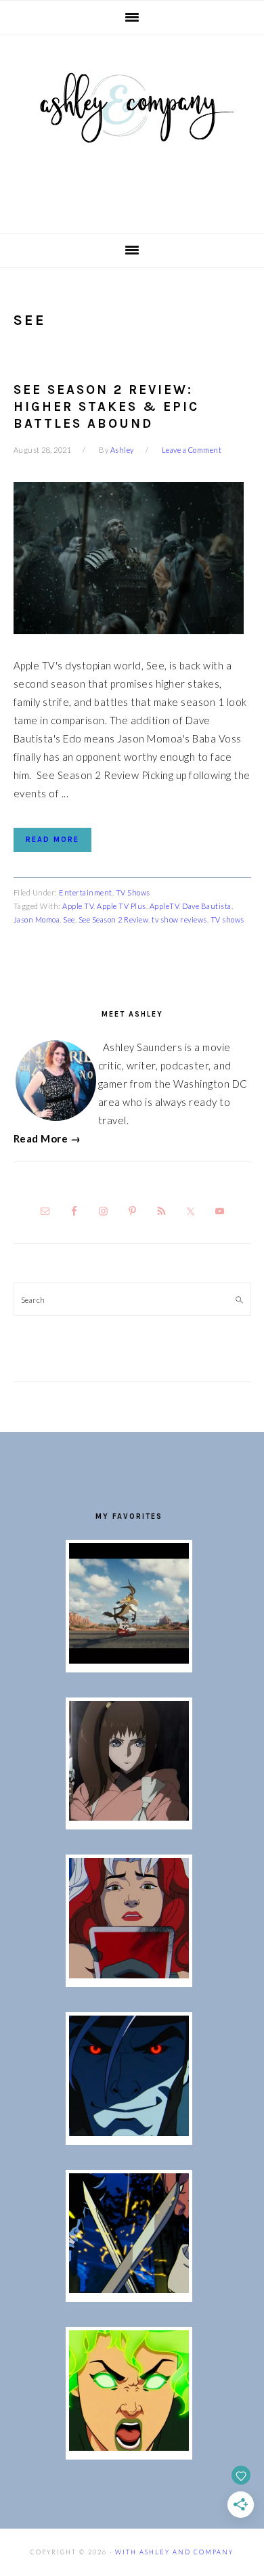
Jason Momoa (37, 919)
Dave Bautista (207, 906)
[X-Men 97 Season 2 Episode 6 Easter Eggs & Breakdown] (129, 2447)
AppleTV (164, 906)
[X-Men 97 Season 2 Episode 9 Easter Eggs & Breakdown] (129, 1974)
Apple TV (78, 906)
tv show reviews (179, 919)
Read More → (47, 1138)
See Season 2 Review (114, 919)
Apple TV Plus (122, 906)
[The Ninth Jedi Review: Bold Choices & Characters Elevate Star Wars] (129, 1817)
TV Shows (133, 892)
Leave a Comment (192, 450)
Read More (52, 840)
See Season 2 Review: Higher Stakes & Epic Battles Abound (106, 406)
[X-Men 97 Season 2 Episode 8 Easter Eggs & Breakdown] (129, 2132)
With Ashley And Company (132, 129)
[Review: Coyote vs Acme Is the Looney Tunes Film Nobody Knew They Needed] (129, 1660)
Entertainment (86, 892)
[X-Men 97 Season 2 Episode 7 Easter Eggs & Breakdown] (129, 2289)
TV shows (227, 919)
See (69, 919)
